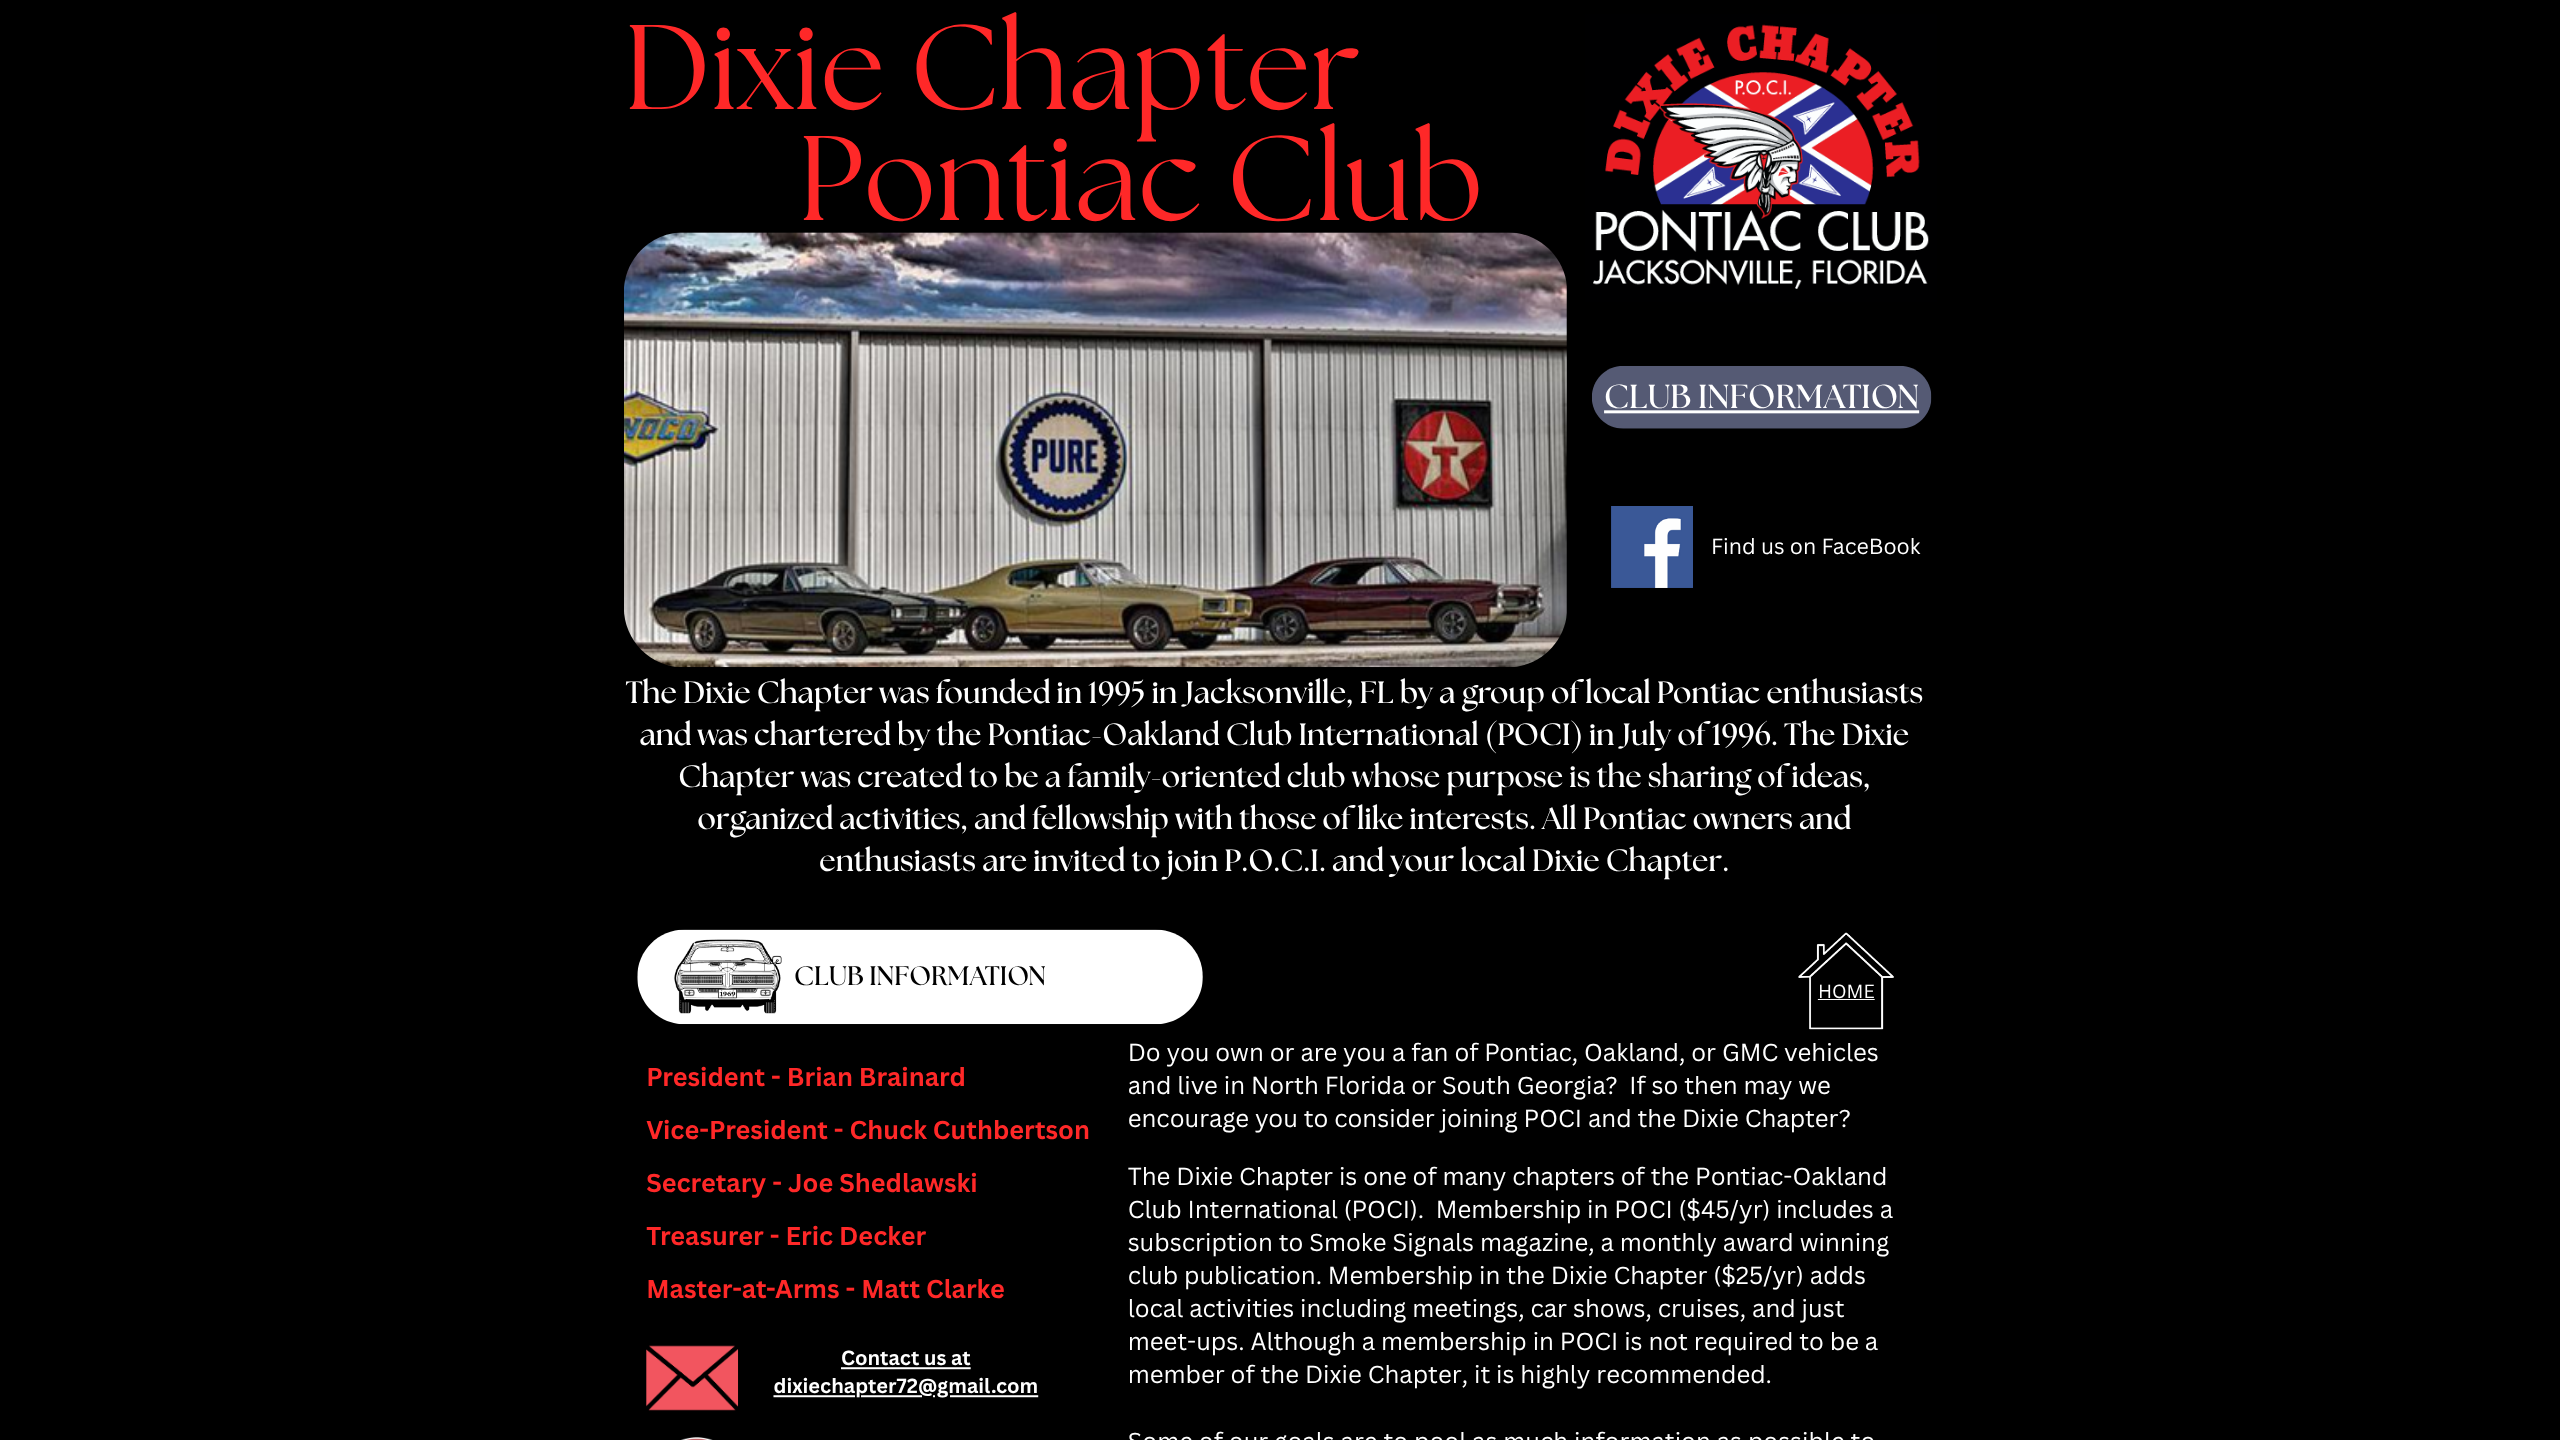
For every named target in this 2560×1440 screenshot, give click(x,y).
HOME (1846, 991)
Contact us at (906, 1357)
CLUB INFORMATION (1761, 398)
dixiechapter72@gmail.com (905, 1385)
